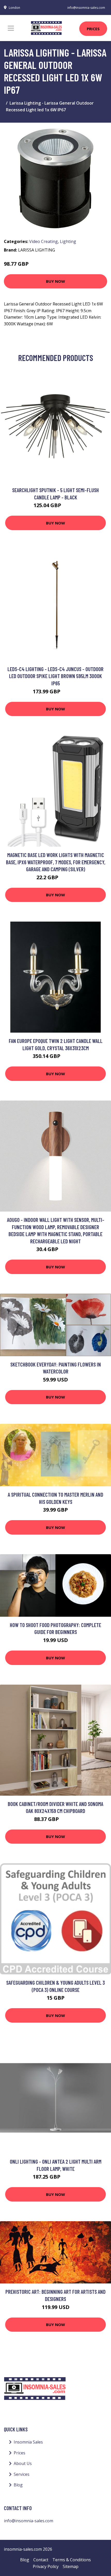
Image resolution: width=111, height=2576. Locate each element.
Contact (41, 2560)
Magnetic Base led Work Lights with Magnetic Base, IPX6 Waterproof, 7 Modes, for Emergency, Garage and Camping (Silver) (56, 862)
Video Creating (43, 241)
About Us (23, 2463)
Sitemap (71, 2566)
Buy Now (55, 281)
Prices (93, 29)
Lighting (68, 241)
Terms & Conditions (72, 2560)
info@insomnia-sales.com (86, 8)
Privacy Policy (46, 2566)
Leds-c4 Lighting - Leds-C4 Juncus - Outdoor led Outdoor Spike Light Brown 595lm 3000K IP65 (55, 676)
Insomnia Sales (28, 2442)
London (14, 8)
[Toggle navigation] (11, 28)
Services (22, 2474)
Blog (18, 2485)
